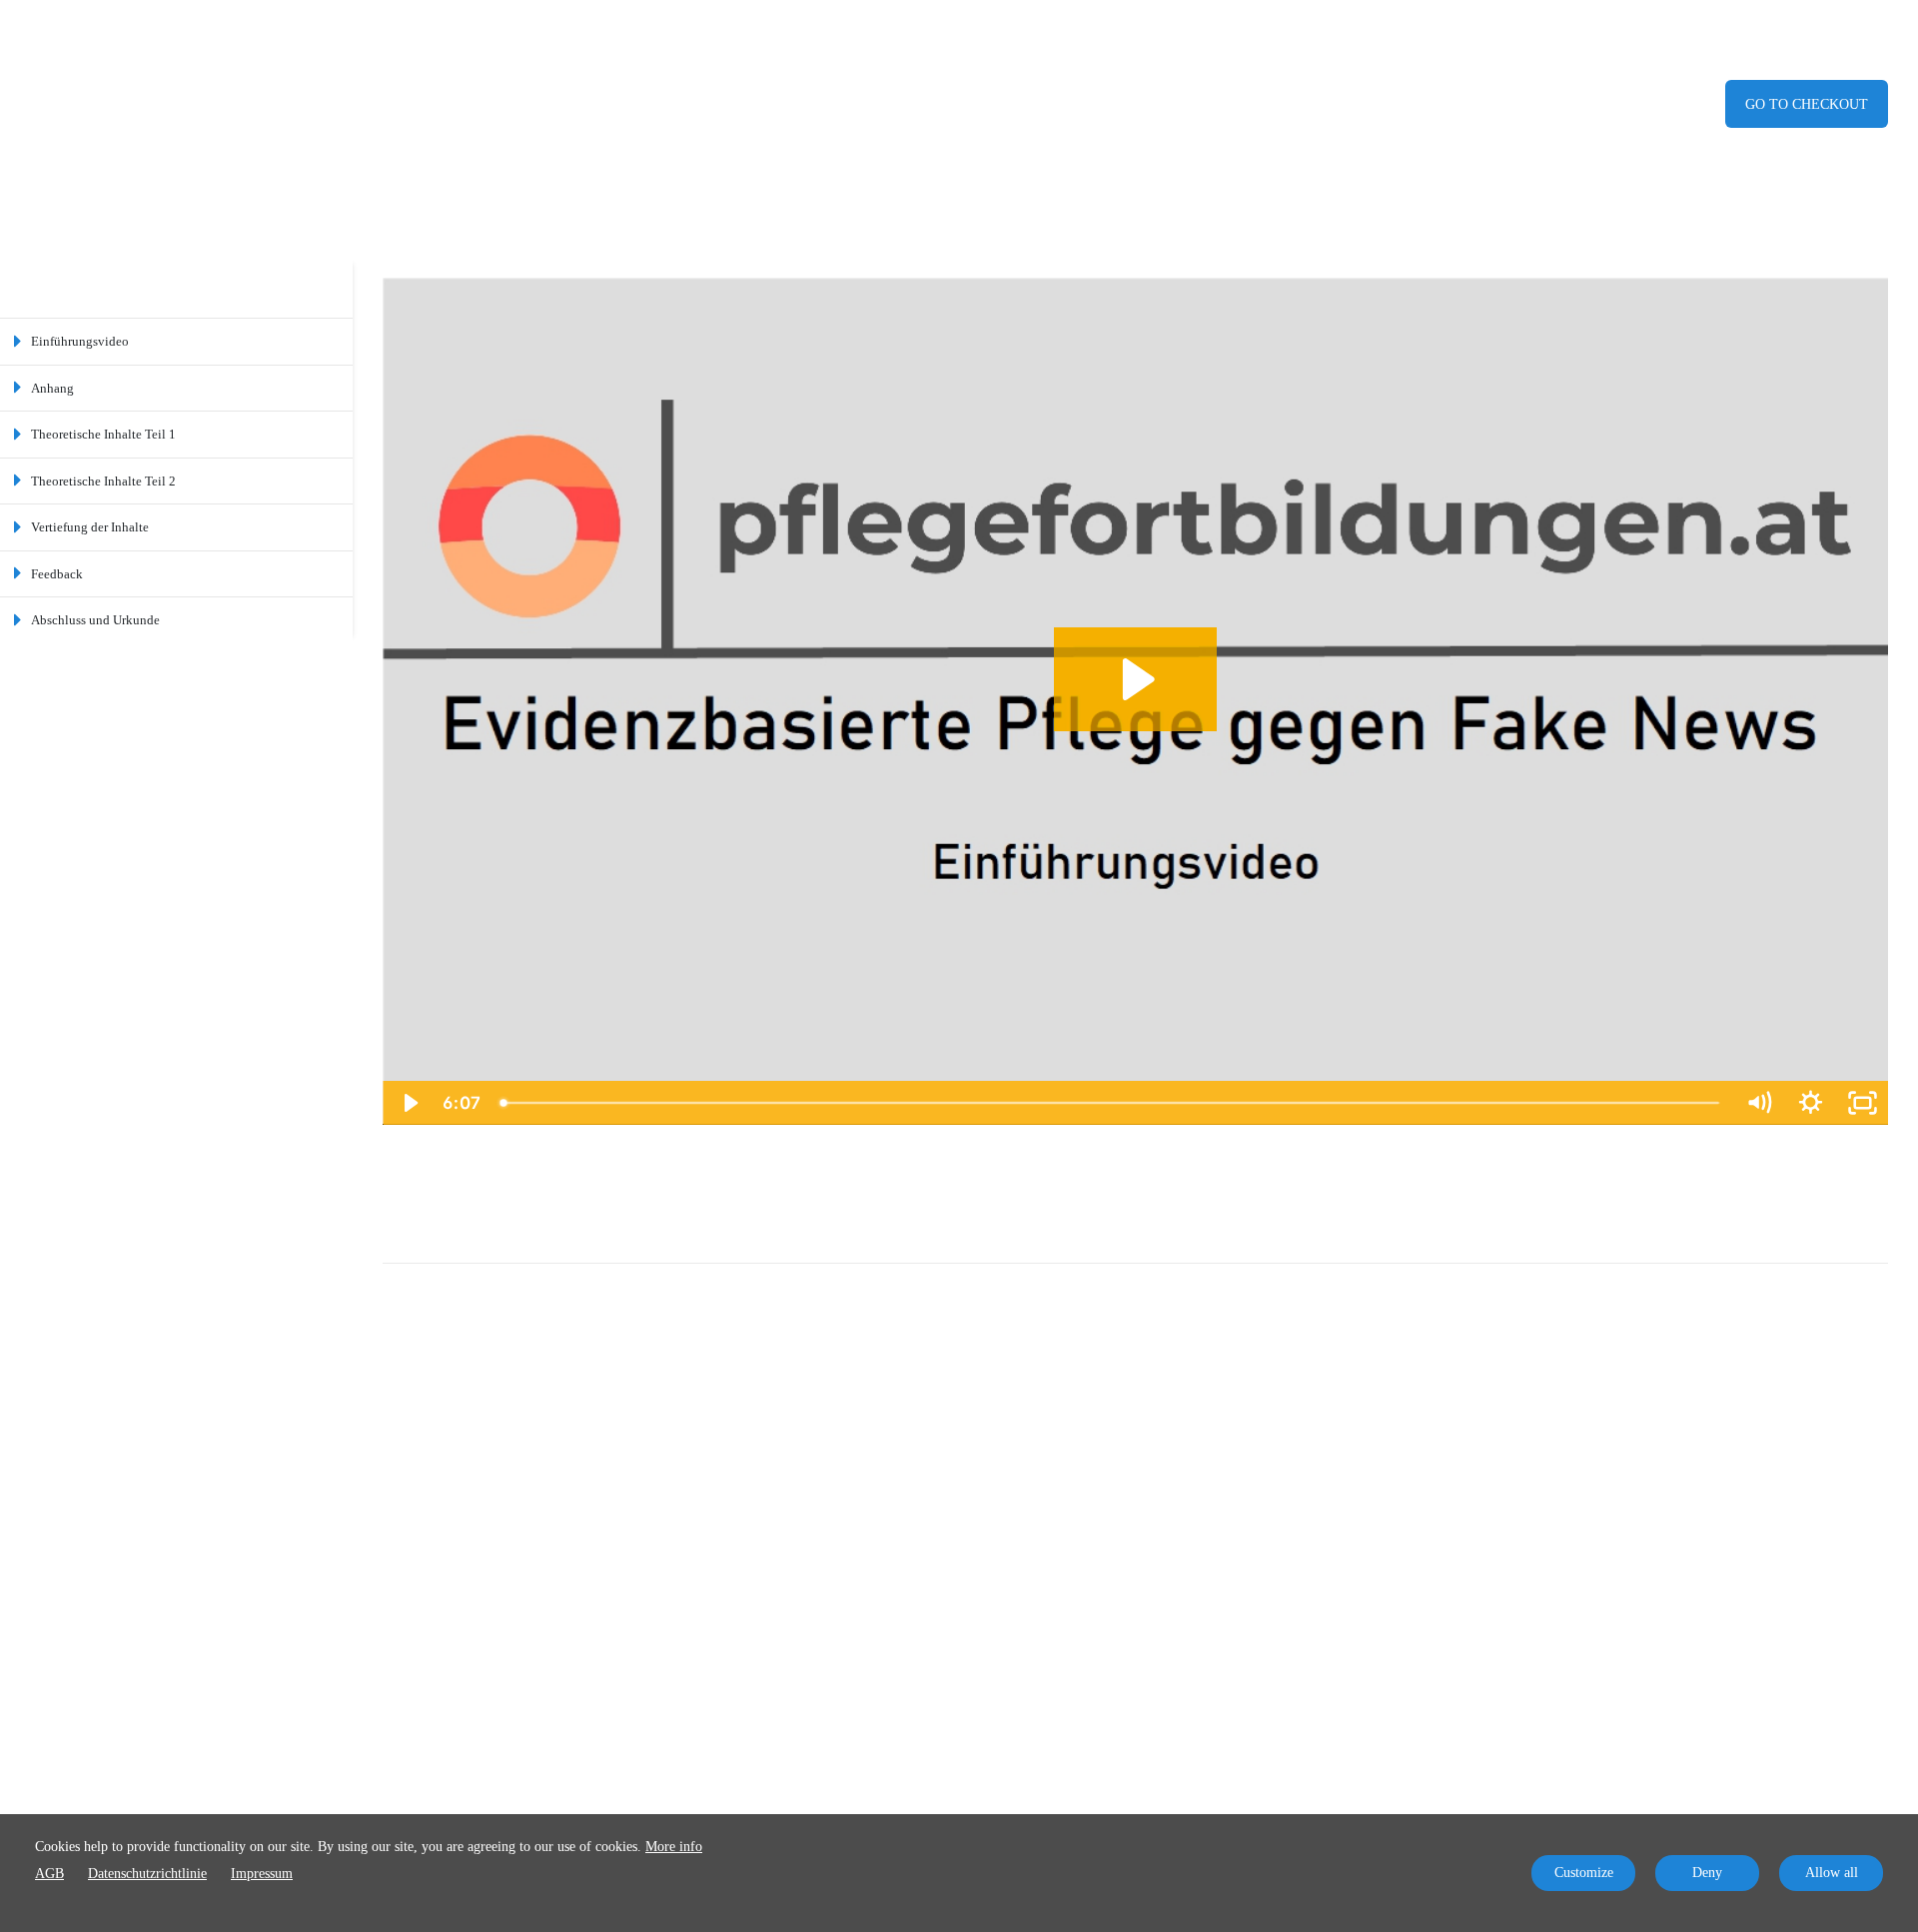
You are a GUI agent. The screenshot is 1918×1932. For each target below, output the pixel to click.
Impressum (262, 1874)
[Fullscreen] (1862, 1103)
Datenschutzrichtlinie (147, 1874)
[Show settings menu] (1810, 1103)
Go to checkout (1807, 104)
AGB (49, 1874)
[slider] (1111, 1103)
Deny (1707, 1873)
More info (674, 1847)
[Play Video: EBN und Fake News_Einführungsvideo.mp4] (1135, 679)
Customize (1584, 1873)
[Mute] (1758, 1103)
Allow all (1832, 1873)
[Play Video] (409, 1103)
